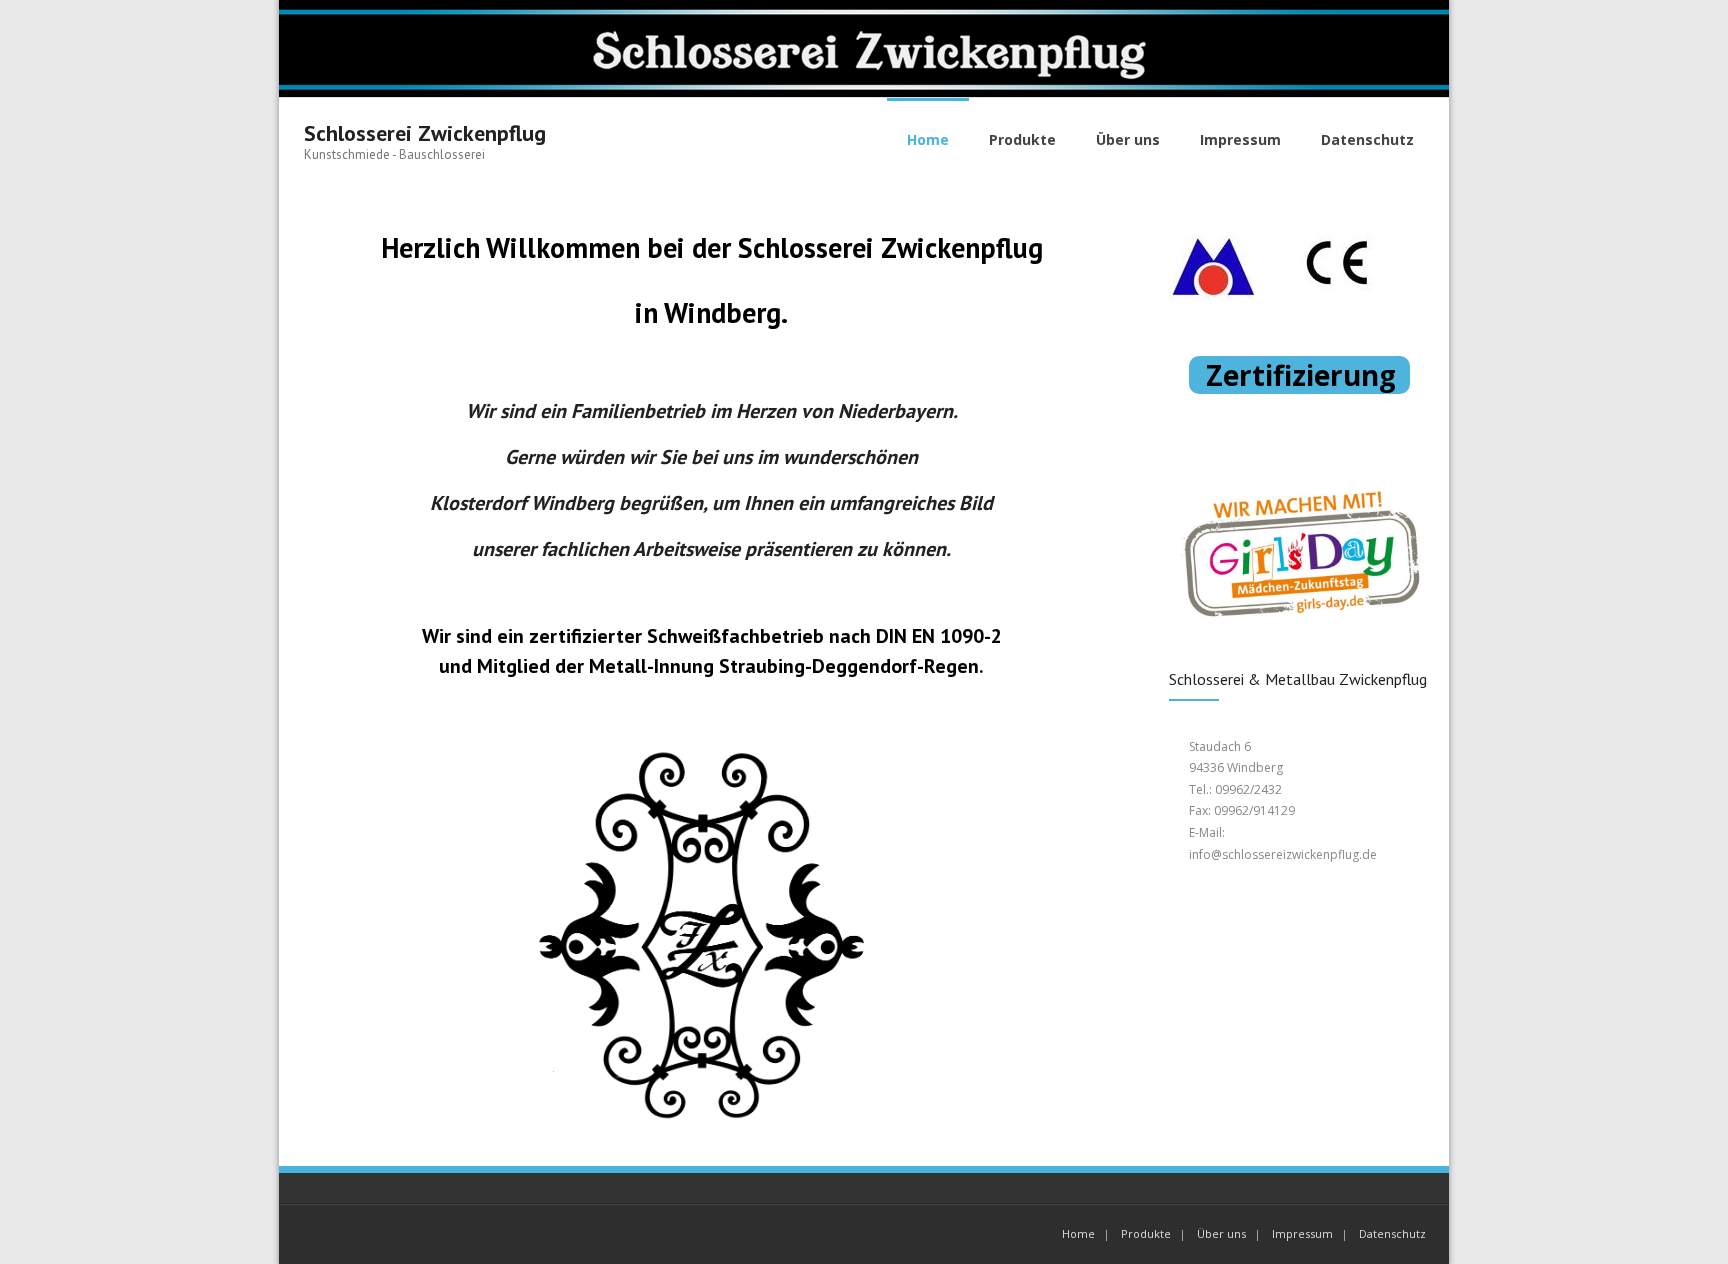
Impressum (1302, 1233)
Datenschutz (1392, 1233)
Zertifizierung (1304, 375)
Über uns (1221, 1233)
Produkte (1146, 1233)
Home (1078, 1233)
